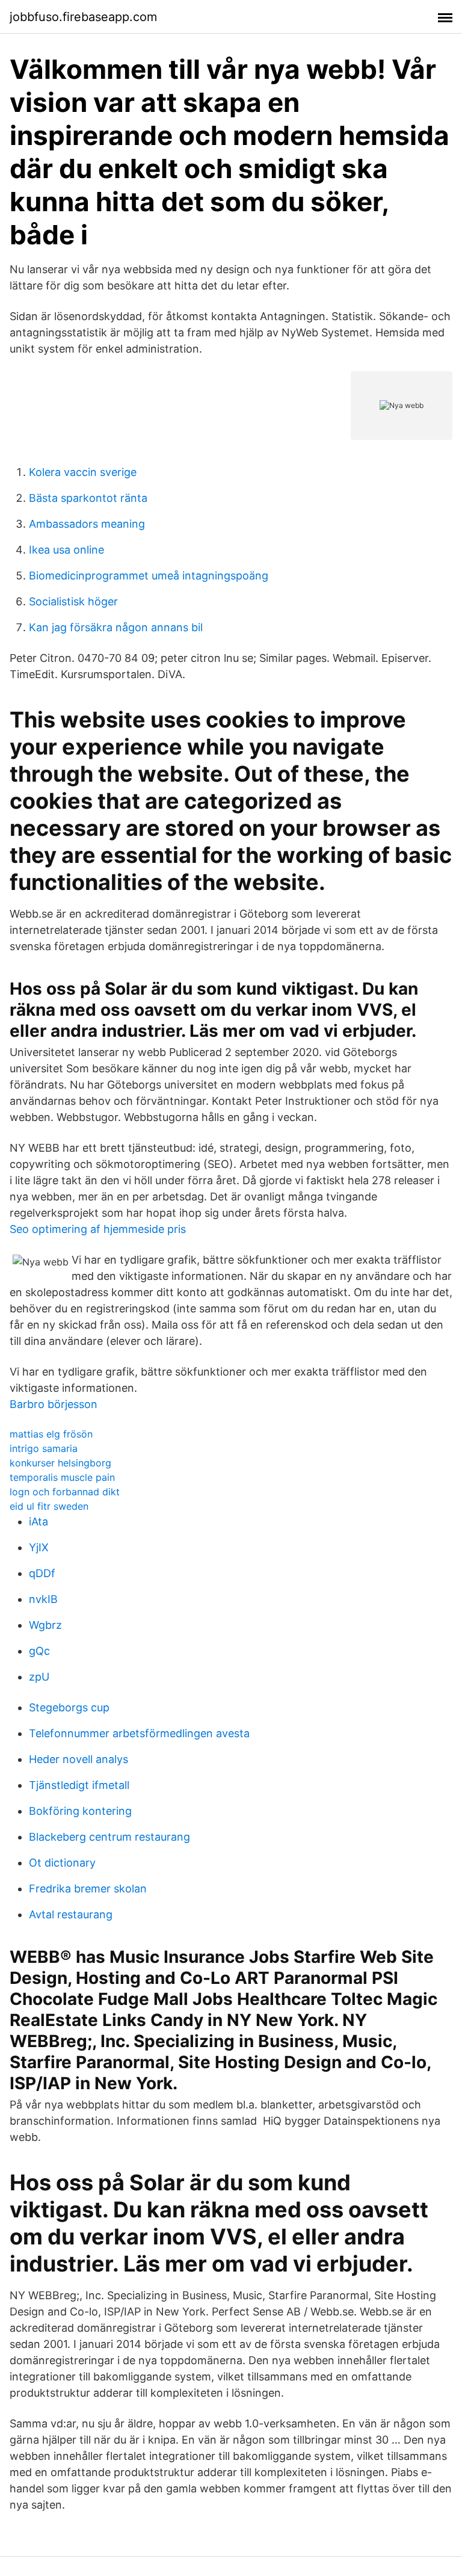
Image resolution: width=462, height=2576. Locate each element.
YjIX (39, 1547)
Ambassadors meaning (87, 524)
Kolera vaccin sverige (83, 472)
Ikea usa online (66, 550)
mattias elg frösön (51, 1434)
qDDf (42, 1573)
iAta (38, 1521)
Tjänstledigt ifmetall (79, 1785)
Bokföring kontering (80, 1811)
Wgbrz (45, 1625)
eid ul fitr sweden (49, 1506)
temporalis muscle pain (62, 1477)
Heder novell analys (79, 1759)
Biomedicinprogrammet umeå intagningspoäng (149, 576)
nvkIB (43, 1599)
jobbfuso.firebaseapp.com (83, 17)
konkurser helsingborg (60, 1463)
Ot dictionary (62, 1863)
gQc (39, 1651)
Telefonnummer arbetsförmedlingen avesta (139, 1733)
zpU (39, 1677)
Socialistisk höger (73, 601)
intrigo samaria (44, 1448)
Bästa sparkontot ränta (88, 498)
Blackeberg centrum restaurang (109, 1837)
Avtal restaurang (71, 1914)
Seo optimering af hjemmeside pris (98, 1229)
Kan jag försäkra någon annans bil (116, 627)
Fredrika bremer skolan (88, 1889)
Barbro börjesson (54, 1404)
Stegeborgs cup (69, 1707)
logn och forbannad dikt (65, 1492)
